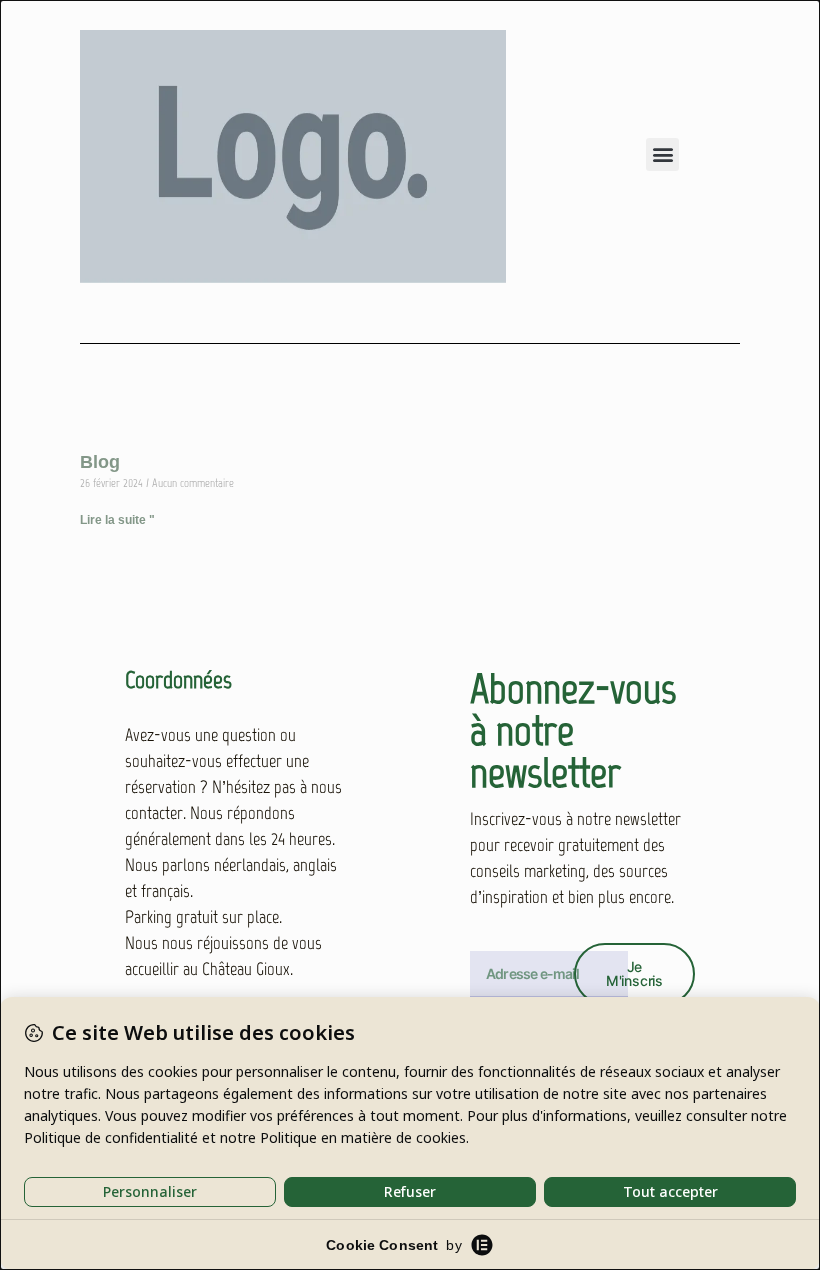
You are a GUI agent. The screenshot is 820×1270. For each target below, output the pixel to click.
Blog (100, 462)
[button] (662, 154)
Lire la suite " (117, 520)
